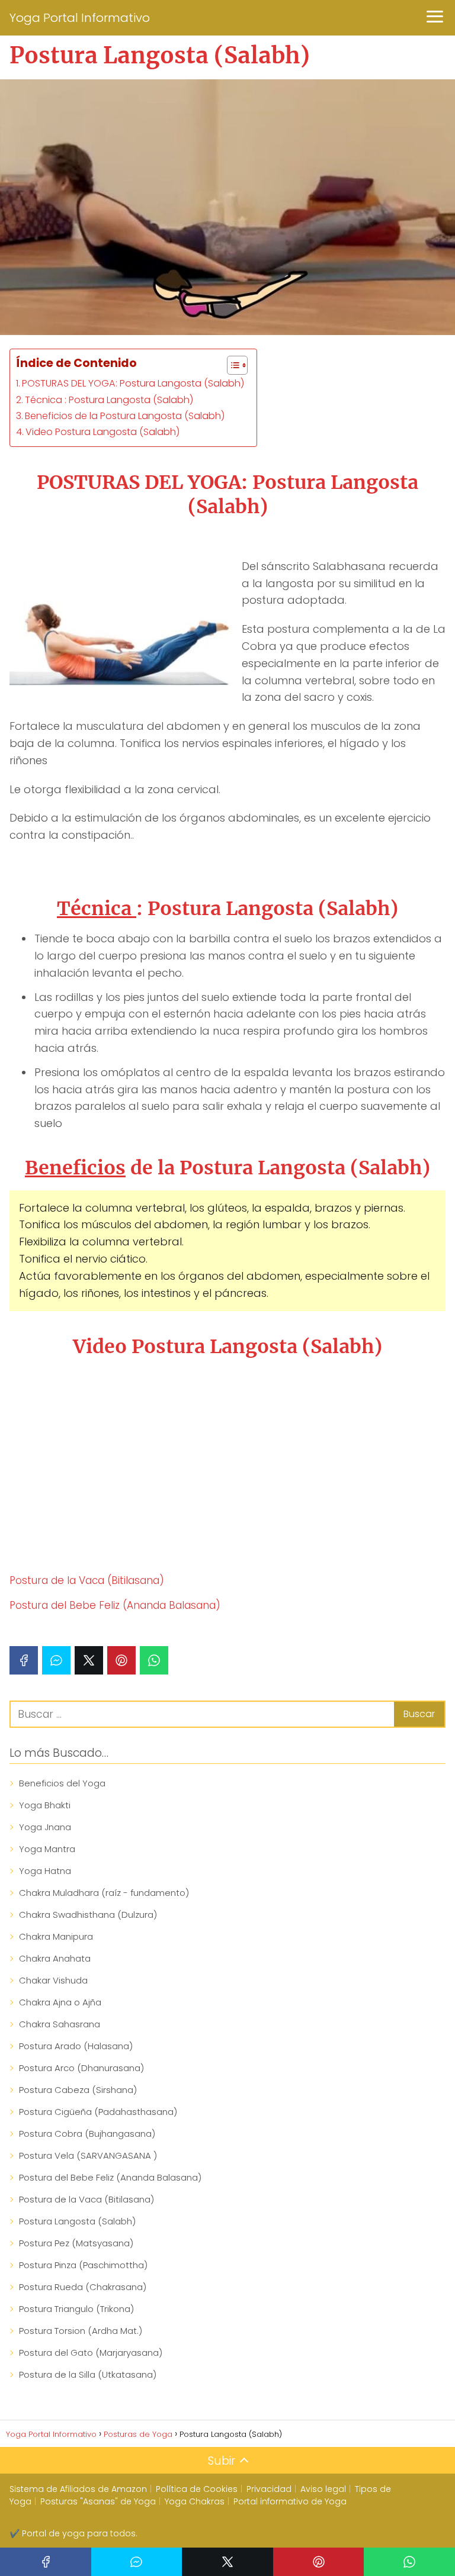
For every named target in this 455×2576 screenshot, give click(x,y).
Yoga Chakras (195, 2501)
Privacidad (269, 2489)
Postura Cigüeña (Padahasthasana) (98, 2112)
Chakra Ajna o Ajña (60, 2002)
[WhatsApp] (154, 1660)
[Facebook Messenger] (56, 1660)
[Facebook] (24, 1660)
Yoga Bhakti (45, 1805)
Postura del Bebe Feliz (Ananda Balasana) (115, 1605)
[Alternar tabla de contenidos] (231, 365)
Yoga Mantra (47, 1849)
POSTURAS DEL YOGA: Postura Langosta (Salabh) (133, 383)
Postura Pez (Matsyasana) (76, 2243)
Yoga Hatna (45, 1871)
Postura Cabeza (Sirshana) (78, 2090)
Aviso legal (323, 2489)
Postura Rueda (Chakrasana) (83, 2287)
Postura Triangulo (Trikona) (76, 2309)
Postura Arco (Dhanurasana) (81, 2068)
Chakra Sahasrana (60, 2024)
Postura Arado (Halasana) (76, 2046)
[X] (89, 1660)
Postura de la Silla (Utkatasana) (88, 2374)
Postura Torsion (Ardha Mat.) (81, 2331)
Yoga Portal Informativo (80, 18)
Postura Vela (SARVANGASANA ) (88, 2155)
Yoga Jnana (45, 1827)
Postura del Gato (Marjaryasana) (91, 2353)
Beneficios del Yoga (62, 1783)
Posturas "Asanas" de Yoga (98, 2501)
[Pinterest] (121, 1660)
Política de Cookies (197, 2489)
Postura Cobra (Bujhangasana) (87, 2134)
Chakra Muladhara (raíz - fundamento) (104, 1893)
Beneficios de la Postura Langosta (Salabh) (125, 416)
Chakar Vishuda (53, 1980)
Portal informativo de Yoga (290, 2501)
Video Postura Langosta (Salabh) (103, 432)
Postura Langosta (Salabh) (77, 2221)
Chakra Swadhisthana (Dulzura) (88, 1915)
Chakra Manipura (56, 1936)
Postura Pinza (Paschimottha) (83, 2265)
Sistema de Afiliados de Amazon (78, 2489)
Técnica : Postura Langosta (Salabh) (109, 400)
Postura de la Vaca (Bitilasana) (87, 1580)
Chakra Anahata (55, 1958)
